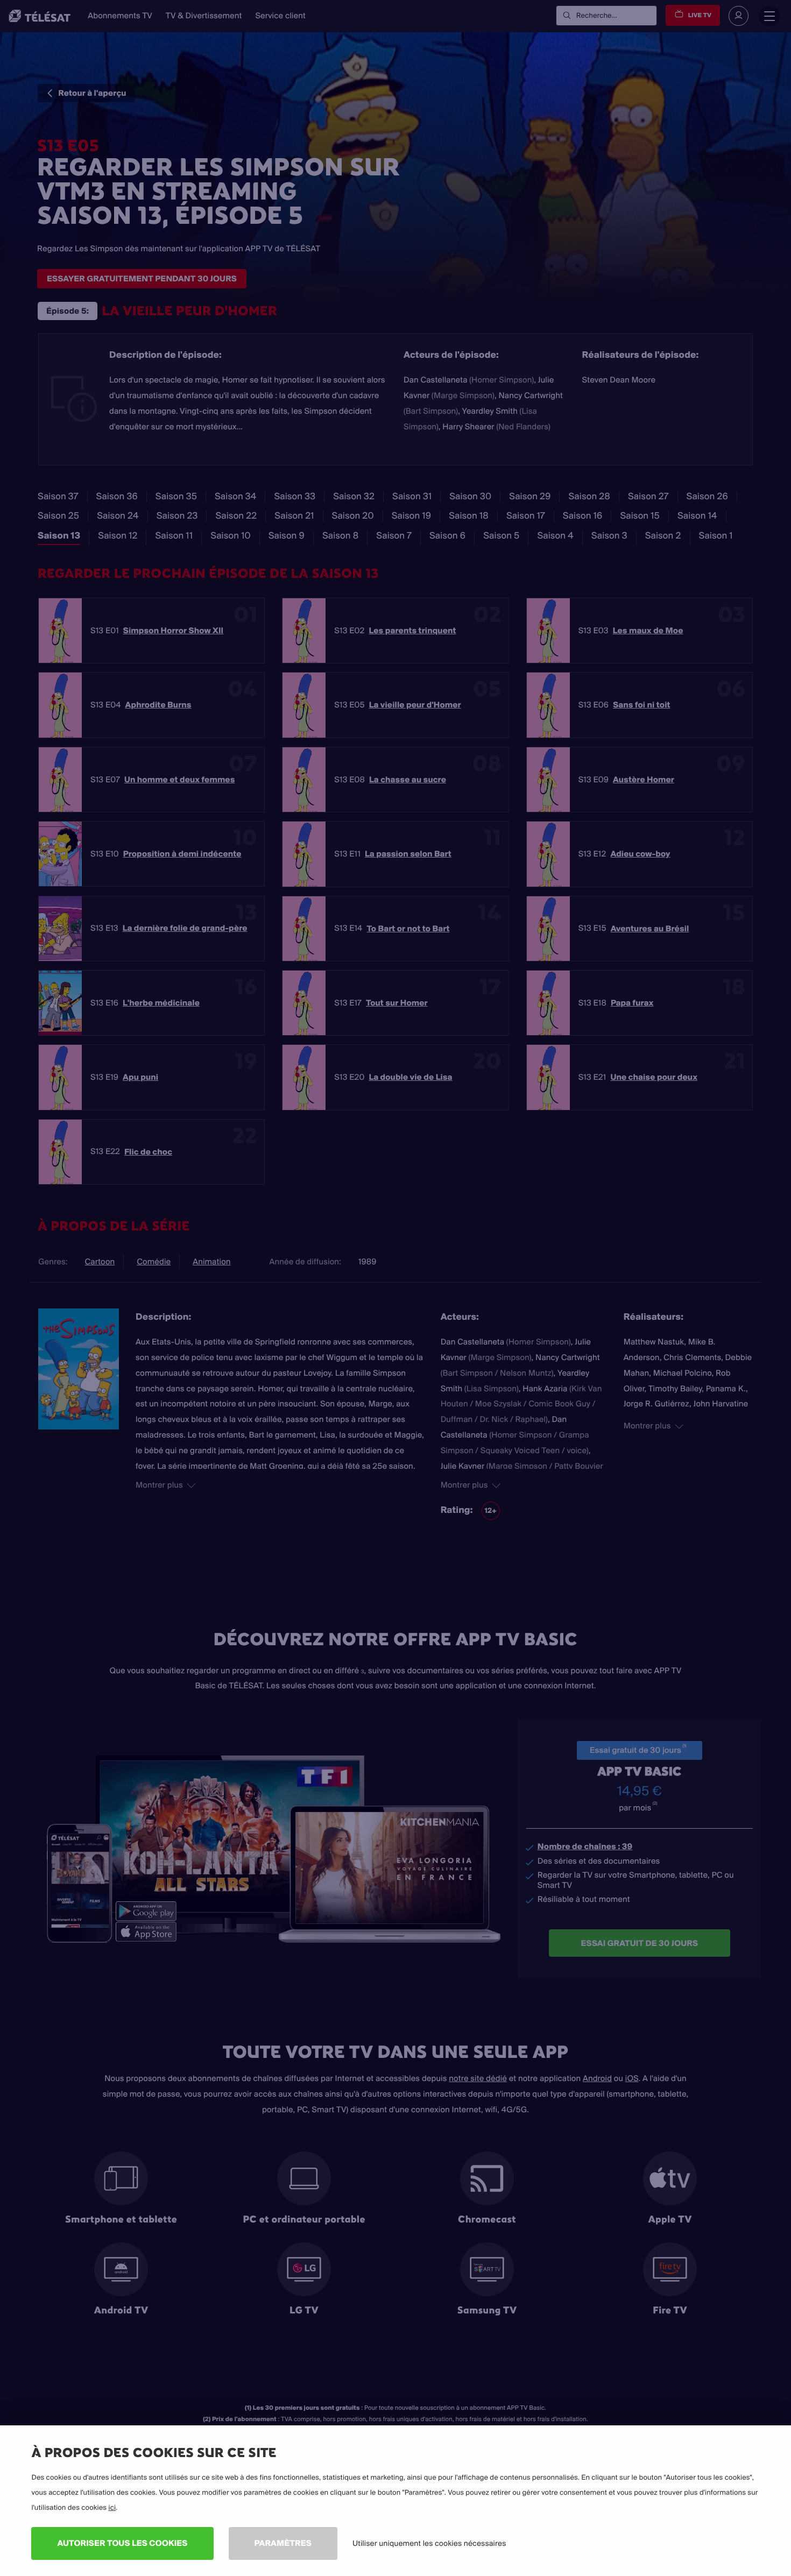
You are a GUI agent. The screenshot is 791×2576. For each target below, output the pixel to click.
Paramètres (283, 2543)
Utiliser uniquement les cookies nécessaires (429, 2543)
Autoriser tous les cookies (122, 2543)
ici (112, 2508)
